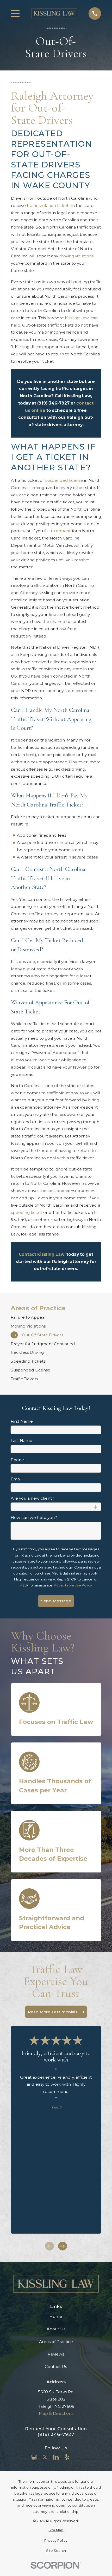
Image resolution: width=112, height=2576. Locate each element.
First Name (22, 1421)
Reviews (56, 2354)
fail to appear (57, 531)
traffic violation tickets (49, 206)
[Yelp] (67, 2457)
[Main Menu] (15, 14)
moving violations (76, 256)
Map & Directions (56, 2413)
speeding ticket (27, 1212)
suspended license (64, 480)
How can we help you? (34, 1518)
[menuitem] (56, 1317)
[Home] (54, 13)
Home (56, 2316)
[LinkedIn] (56, 2457)
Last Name (21, 1441)
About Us (56, 2329)
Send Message (56, 1601)
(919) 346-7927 (56, 2434)
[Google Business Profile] (34, 2457)
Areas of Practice (56, 2342)
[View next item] (63, 2246)
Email (16, 1479)
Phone (17, 1460)
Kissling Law (77, 318)
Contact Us (56, 2367)
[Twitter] (45, 2457)
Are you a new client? (32, 1498)
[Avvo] (78, 2457)
